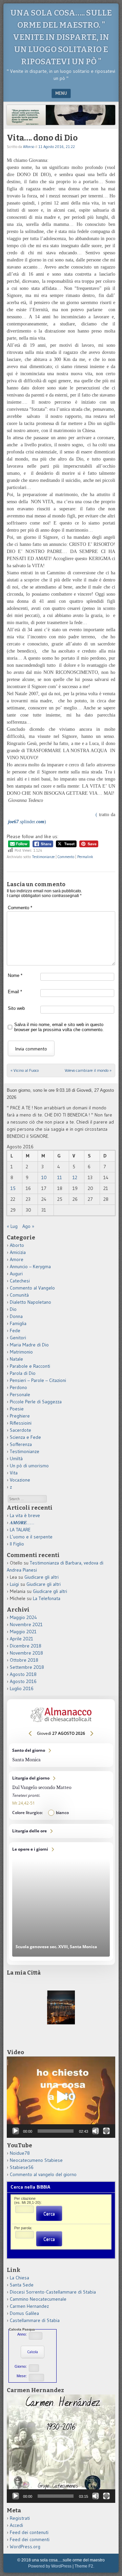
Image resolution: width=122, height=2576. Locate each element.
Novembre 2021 (26, 1624)
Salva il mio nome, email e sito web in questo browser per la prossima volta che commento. (59, 1027)
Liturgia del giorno (61, 1795)
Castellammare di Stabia (35, 2320)
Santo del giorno (61, 1755)
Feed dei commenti (30, 2539)
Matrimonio (21, 1352)
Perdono (18, 1387)
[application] (61, 2097)
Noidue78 (20, 2153)
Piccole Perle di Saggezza (36, 1402)
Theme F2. (84, 2566)
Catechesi (20, 1281)
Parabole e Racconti (30, 1366)
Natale (16, 1359)
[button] (61, 2097)
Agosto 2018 (23, 1674)
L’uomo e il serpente (31, 1537)
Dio (13, 1309)
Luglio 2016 (22, 1688)
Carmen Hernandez (29, 2306)
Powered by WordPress (50, 2566)
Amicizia (18, 1252)
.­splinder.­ (26, 822)
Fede (15, 1330)
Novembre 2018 (26, 1653)
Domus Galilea (24, 2313)
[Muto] (96, 2131)
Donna (16, 1316)
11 (60, 1177)
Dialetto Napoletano (30, 1302)
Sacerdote (21, 1430)
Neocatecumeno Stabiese (36, 2160)
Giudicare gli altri (42, 1577)
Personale (20, 1395)
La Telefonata (47, 1598)
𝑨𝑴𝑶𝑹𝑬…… (22, 1523)
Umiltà (16, 1459)
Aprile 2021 (22, 1639)
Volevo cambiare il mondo (88, 1070)
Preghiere (20, 1416)
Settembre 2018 (27, 1667)
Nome (15, 975)
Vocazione (20, 1480)
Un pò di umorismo (29, 1466)
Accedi (16, 2525)
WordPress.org (25, 2547)
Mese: (22, 2376)
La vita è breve (25, 1515)
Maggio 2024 (23, 1617)
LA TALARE (20, 1530)
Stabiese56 (22, 2167)
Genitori (18, 1338)
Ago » (28, 1226)
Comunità (19, 1295)
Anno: (22, 2334)
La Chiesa (19, 2278)
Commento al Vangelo (32, 1288)
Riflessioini (21, 1423)
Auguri (16, 1274)
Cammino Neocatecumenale (38, 2299)
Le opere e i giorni (61, 1901)
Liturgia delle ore (61, 1831)
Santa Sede (22, 2285)
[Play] (16, 2131)
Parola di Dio (23, 1373)
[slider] (56, 2131)
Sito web (16, 1008)
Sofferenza (21, 1444)
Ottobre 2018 (24, 1660)
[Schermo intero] (106, 2131)
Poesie (17, 1409)
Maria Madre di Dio (29, 1345)
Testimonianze (43, 857)
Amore (17, 1259)
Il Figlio (17, 1544)
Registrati (20, 2518)
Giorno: (21, 2366)
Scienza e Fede (25, 1437)
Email (15, 992)
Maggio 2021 (23, 1632)
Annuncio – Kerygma (30, 1266)
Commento (66, 857)
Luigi (14, 1584)
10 (44, 1177)
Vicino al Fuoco (25, 1070)
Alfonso (29, 147)
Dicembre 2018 (26, 1646)
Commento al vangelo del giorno (43, 2174)
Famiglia (18, 1323)
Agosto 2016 (23, 1681)
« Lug (12, 1226)
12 (75, 1177)
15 (13, 1188)
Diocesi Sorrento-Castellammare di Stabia (53, 2292)
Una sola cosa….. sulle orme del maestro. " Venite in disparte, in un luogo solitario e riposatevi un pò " (61, 37)
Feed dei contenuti (29, 2532)
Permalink (85, 857)
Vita (14, 1473)
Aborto (17, 1245)
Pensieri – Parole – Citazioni (38, 1380)
